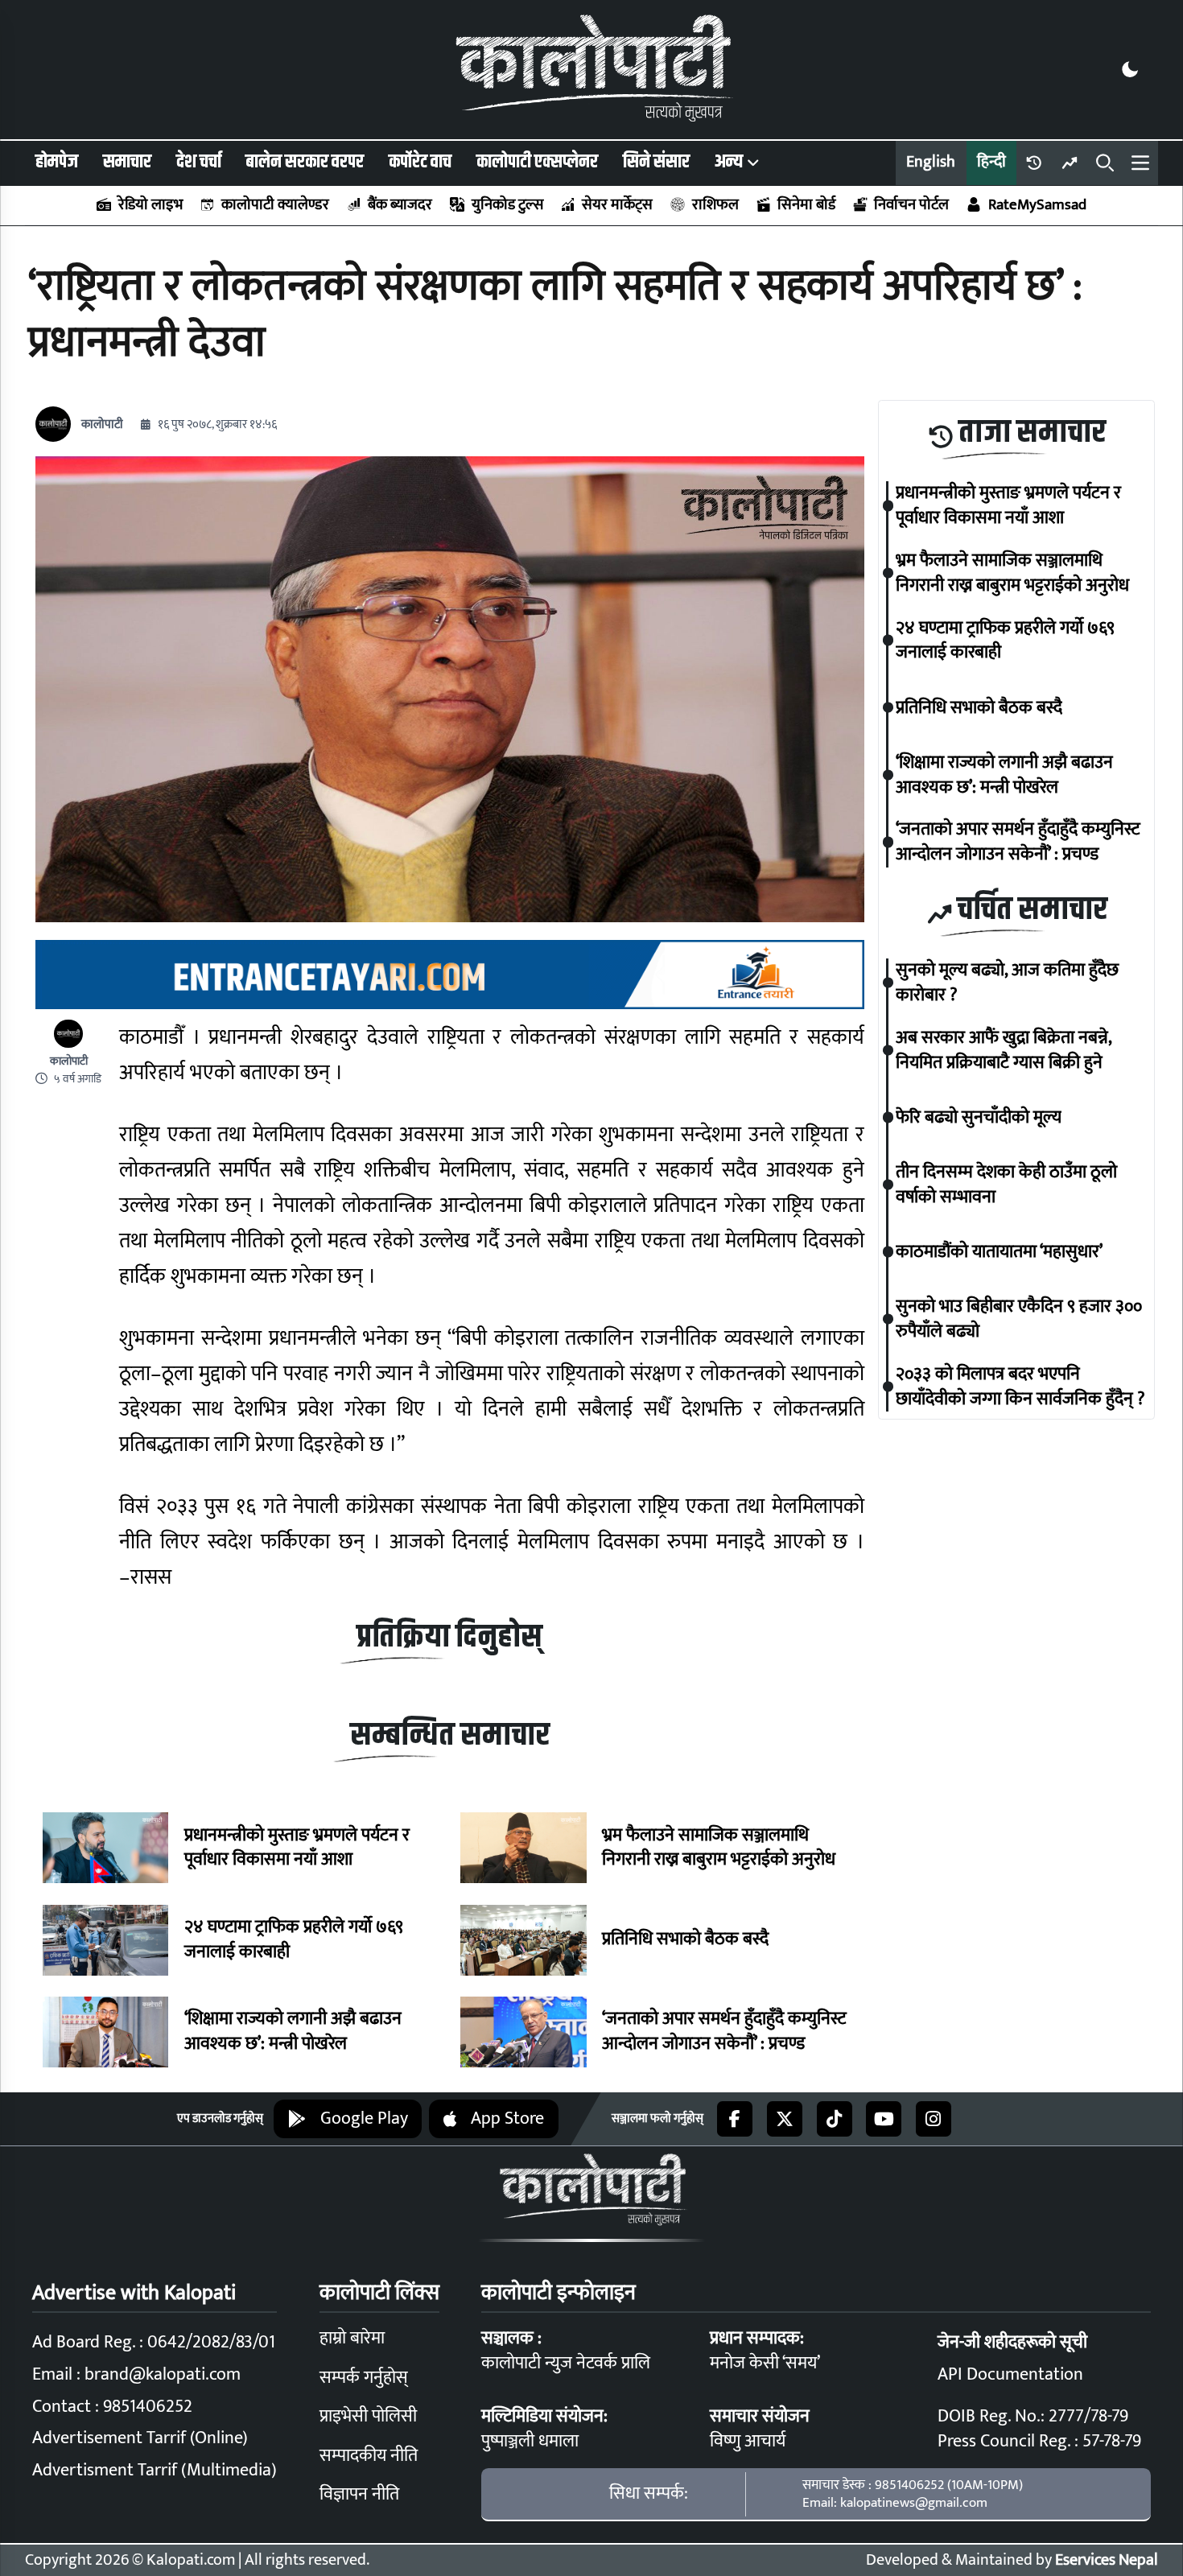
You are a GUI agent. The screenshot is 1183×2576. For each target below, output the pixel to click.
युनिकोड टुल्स (507, 205)
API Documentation (1010, 2374)
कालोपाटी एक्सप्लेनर (537, 162)
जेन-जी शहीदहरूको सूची (1012, 2342)
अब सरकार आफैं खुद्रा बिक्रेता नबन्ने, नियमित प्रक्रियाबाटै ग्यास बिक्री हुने (1004, 1050)
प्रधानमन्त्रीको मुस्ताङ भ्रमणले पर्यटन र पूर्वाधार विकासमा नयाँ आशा (297, 1849)
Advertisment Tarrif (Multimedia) (155, 2470)
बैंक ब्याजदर (400, 205)
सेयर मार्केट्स (617, 205)
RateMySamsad (1037, 205)
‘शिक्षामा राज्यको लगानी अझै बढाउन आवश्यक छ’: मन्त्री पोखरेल (293, 2032)
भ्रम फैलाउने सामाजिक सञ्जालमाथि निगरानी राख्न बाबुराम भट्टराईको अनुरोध (719, 1849)
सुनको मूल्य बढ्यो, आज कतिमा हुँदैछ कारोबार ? (1007, 983)
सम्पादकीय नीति (369, 2456)
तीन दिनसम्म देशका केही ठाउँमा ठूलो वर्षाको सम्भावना (1006, 1185)
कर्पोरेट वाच (420, 162)
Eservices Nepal (1107, 2560)
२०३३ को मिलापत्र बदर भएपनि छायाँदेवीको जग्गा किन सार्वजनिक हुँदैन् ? (1020, 1387)
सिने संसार (656, 162)
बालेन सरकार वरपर (305, 162)
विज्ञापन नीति (359, 2494)
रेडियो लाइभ (150, 205)
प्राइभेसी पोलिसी (368, 2416)
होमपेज (57, 162)
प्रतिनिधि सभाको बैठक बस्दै (685, 1940)
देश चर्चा (199, 162)
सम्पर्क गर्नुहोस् (364, 2378)
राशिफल (715, 205)
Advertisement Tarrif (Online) (140, 2438)
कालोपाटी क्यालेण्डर (275, 205)
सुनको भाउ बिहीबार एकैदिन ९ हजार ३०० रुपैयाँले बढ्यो (1019, 1319)
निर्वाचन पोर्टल (911, 205)
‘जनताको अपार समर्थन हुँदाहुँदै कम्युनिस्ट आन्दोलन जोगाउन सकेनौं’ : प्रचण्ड (724, 2032)
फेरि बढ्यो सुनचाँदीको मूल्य (979, 1117)
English (931, 162)
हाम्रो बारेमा (352, 2338)
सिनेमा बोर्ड (806, 205)
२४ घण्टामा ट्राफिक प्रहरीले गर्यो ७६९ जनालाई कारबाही (294, 1940)
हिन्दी (991, 162)
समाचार (127, 162)
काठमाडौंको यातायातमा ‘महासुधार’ (999, 1252)
